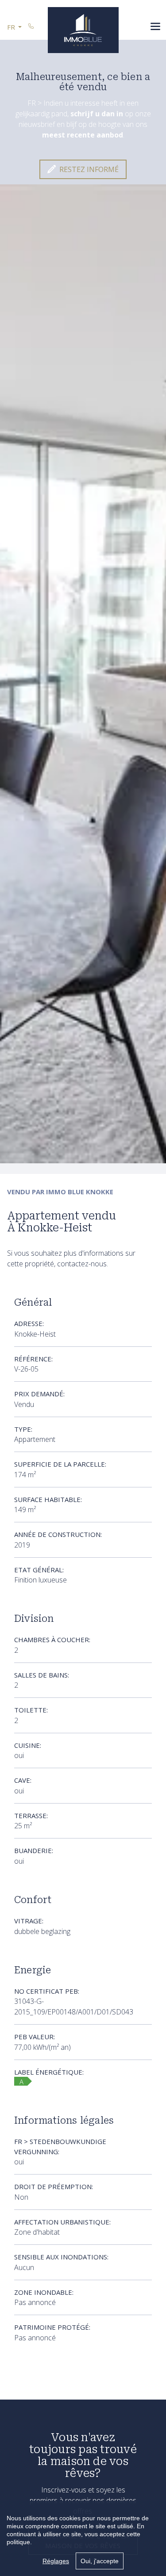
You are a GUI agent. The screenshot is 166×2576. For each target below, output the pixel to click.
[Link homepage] (83, 30)
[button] (14, 27)
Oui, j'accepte (100, 2561)
